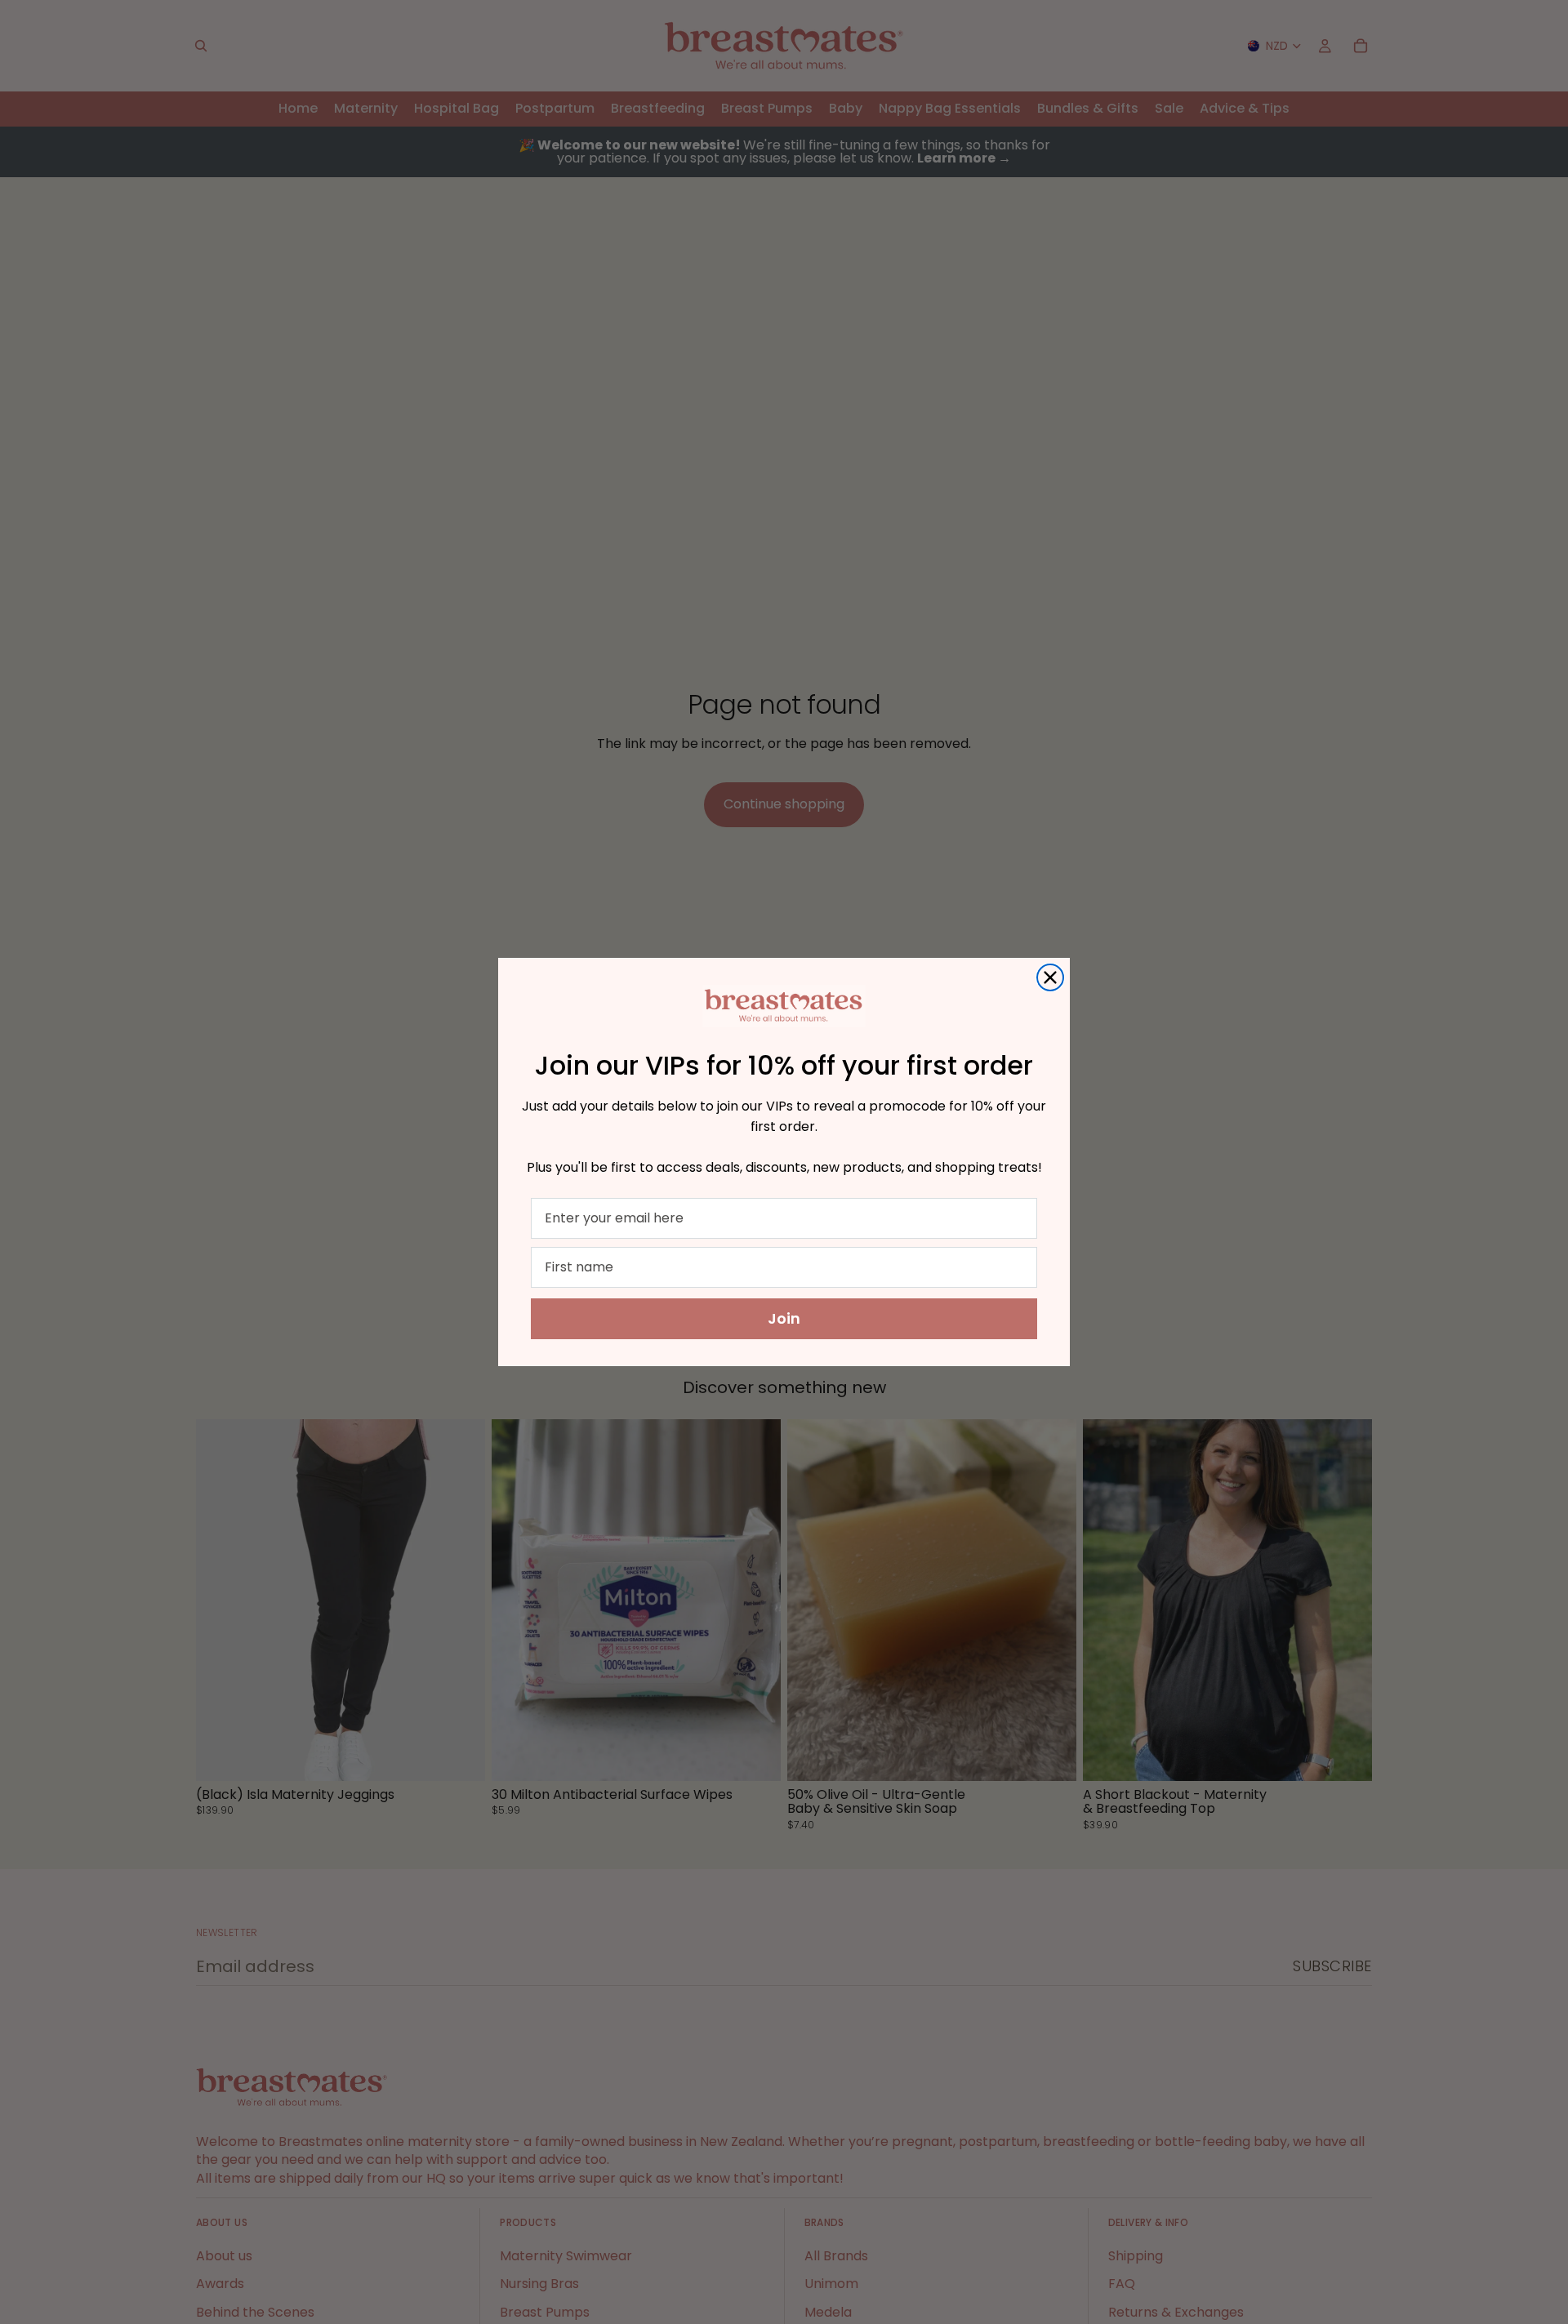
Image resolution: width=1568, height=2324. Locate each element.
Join (784, 1318)
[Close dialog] (1050, 977)
